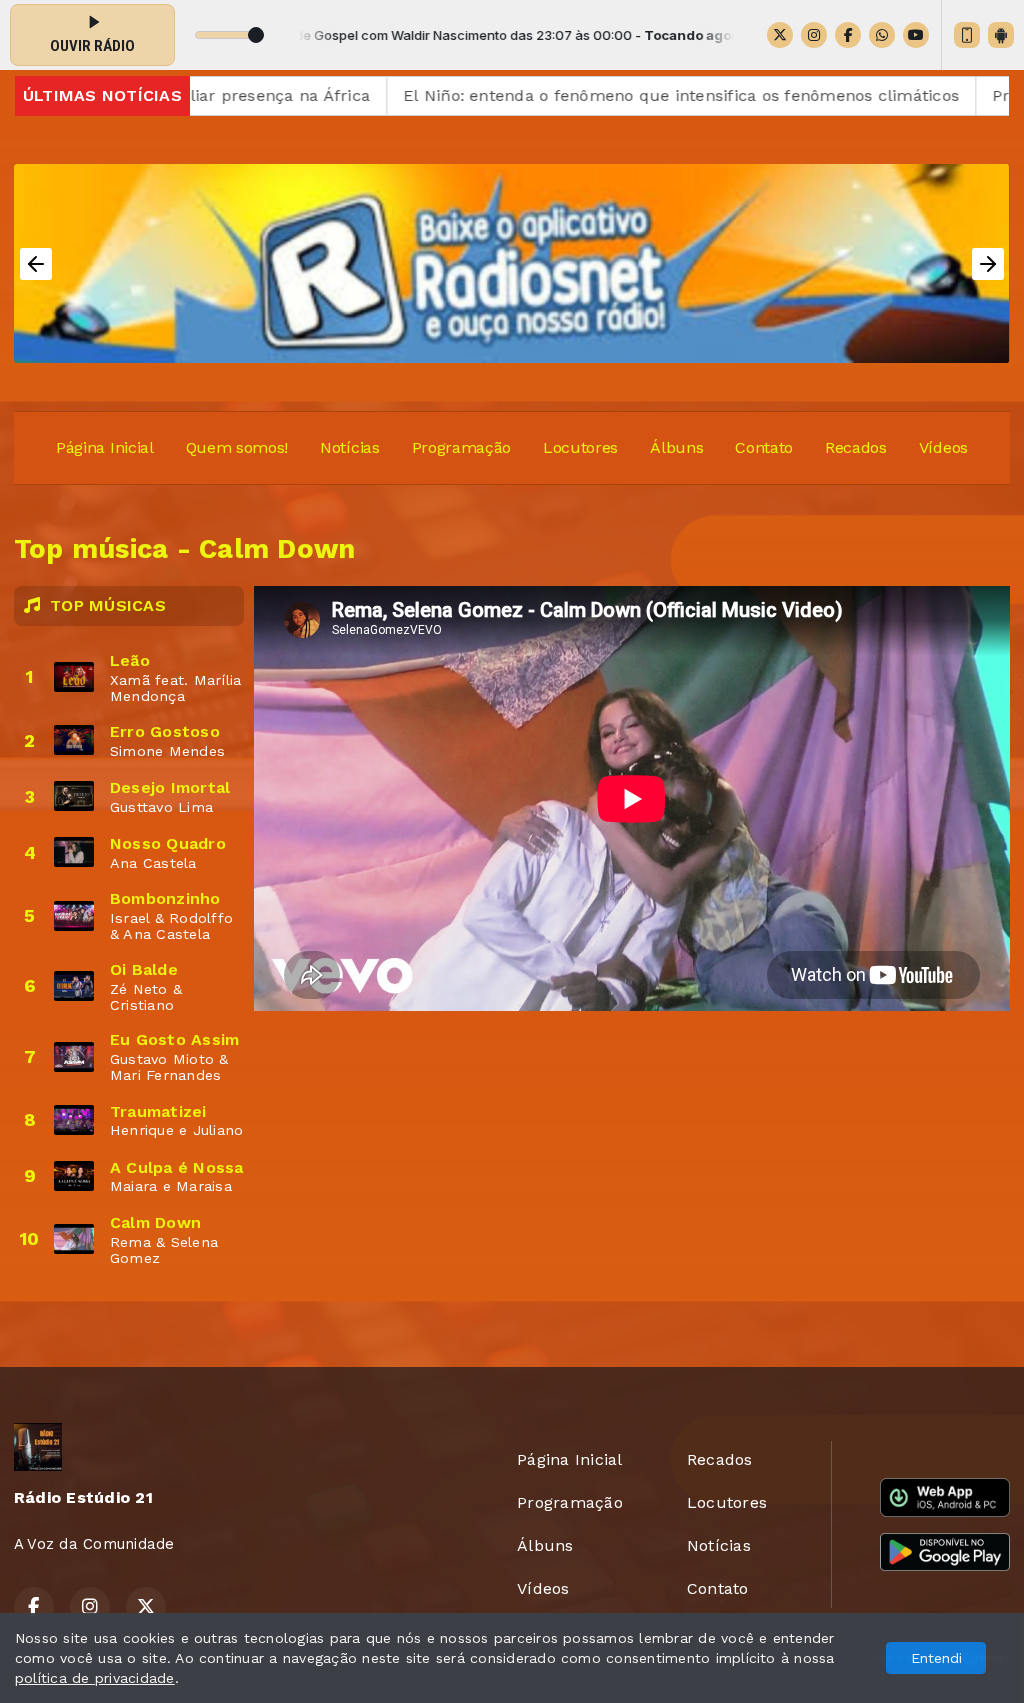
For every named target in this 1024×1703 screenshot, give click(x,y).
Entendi (936, 1658)
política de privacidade (95, 1678)
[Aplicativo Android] (1001, 35)
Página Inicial (105, 447)
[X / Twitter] (780, 35)
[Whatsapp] (882, 35)
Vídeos (943, 447)
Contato (764, 447)
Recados (856, 447)
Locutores (580, 447)
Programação (461, 447)
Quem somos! (237, 447)
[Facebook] (848, 35)
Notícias (349, 447)
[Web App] (967, 35)
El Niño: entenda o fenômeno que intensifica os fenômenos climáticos (625, 95)
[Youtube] (916, 35)
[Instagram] (814, 35)
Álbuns (676, 447)
